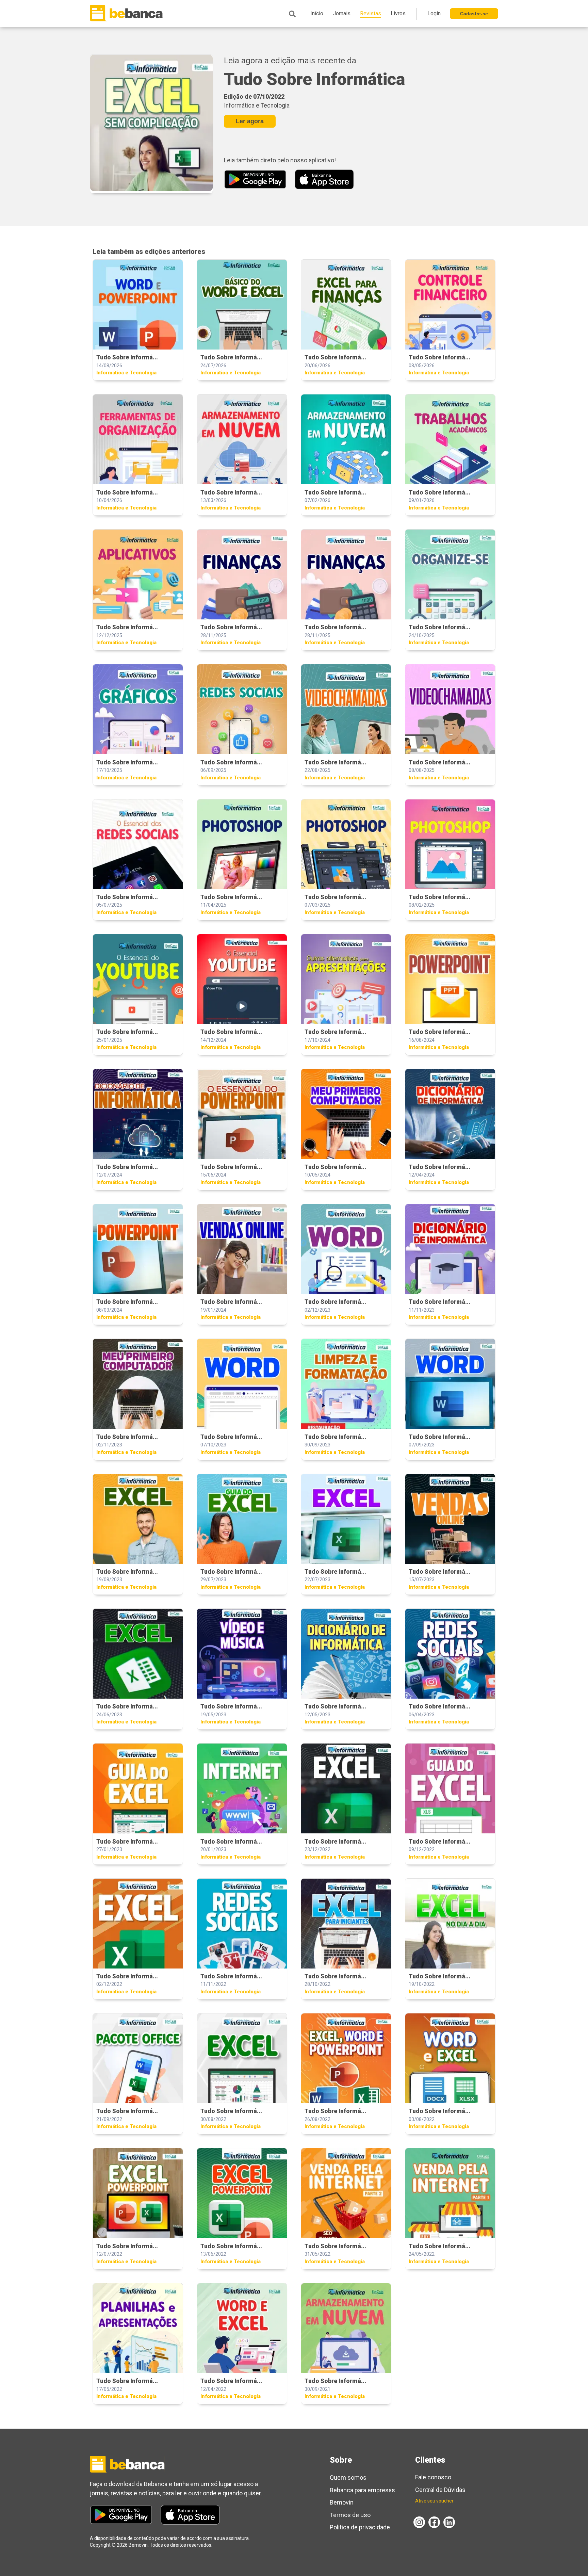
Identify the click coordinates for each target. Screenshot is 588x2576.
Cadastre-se (474, 14)
